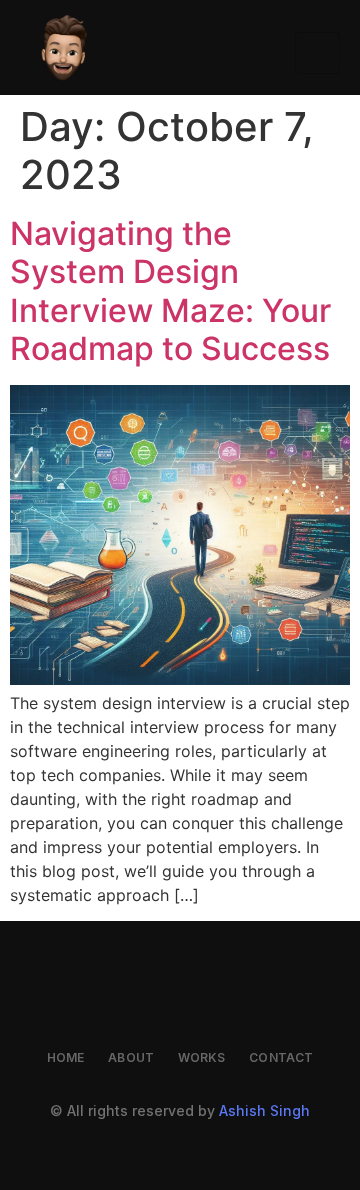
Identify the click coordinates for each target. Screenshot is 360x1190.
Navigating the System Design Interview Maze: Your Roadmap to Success (170, 291)
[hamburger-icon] (317, 53)
